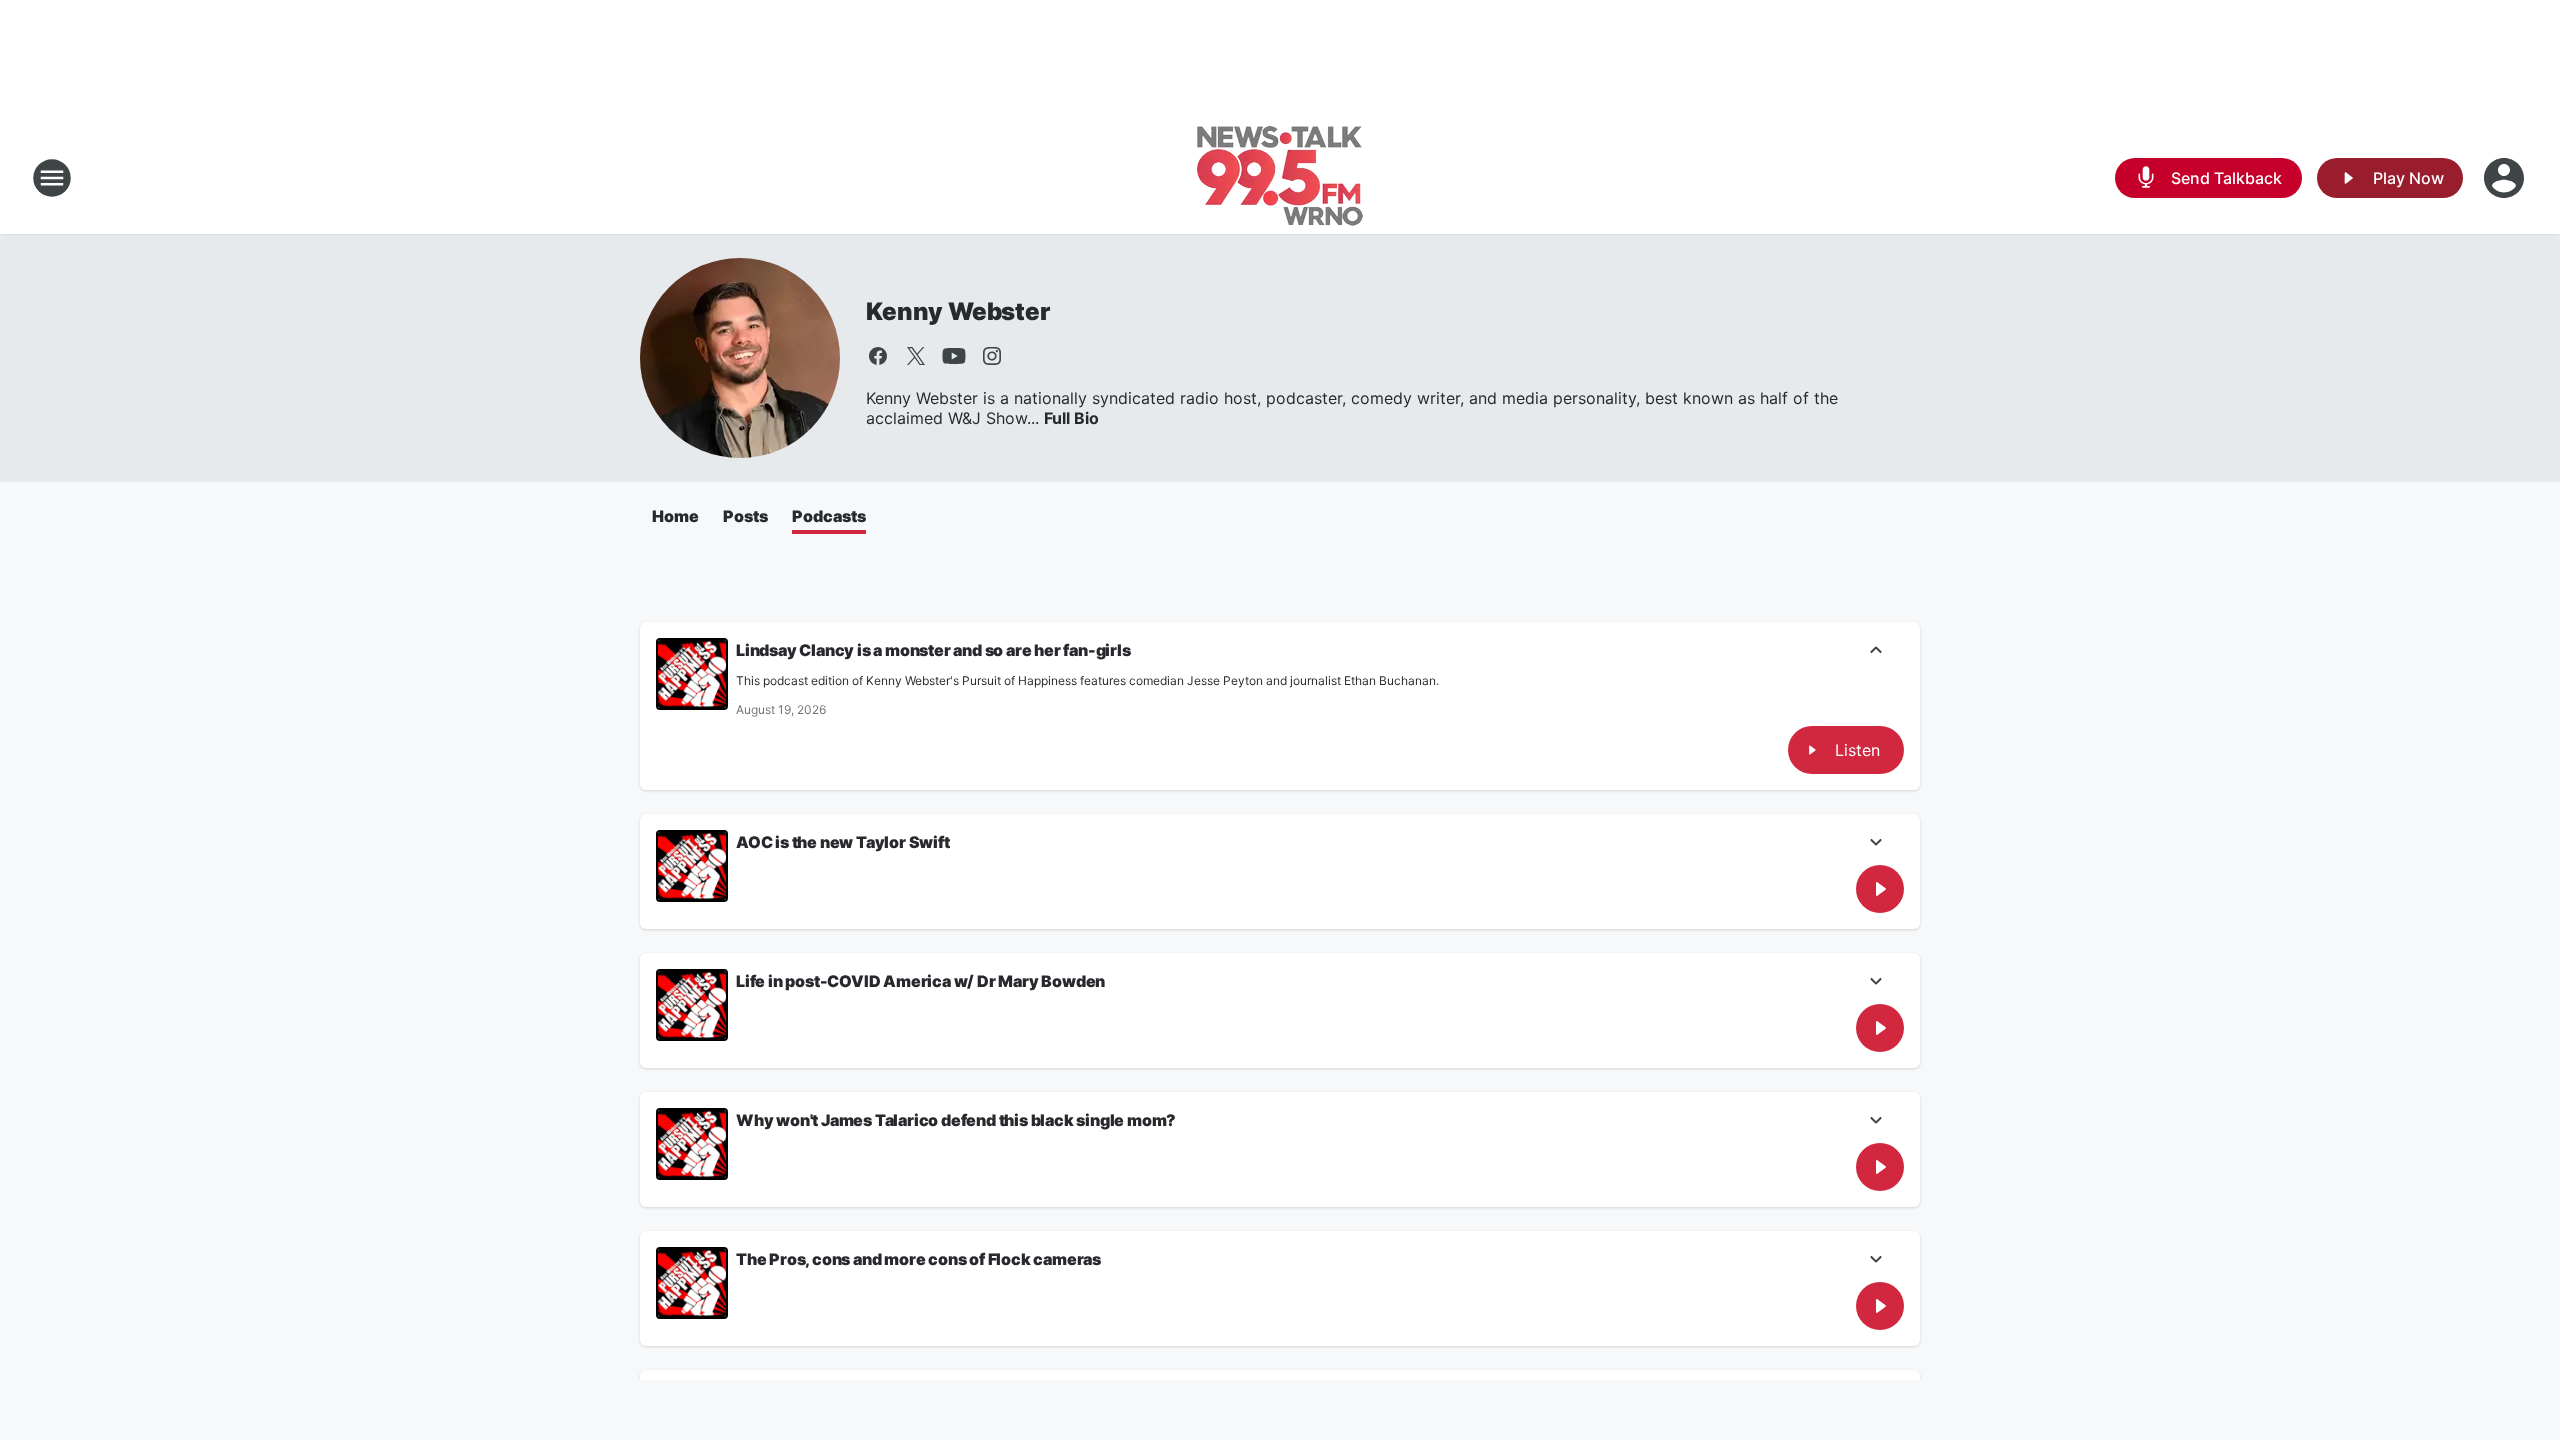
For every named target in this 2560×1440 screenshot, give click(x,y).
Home (675, 516)
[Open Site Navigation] (52, 178)
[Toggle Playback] (692, 674)
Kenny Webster (957, 311)
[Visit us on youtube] (954, 356)
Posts (745, 516)
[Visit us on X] (916, 356)
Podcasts (829, 516)
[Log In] (2506, 178)
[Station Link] (1280, 178)
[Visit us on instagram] (992, 356)
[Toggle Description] (1876, 651)
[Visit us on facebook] (878, 356)
